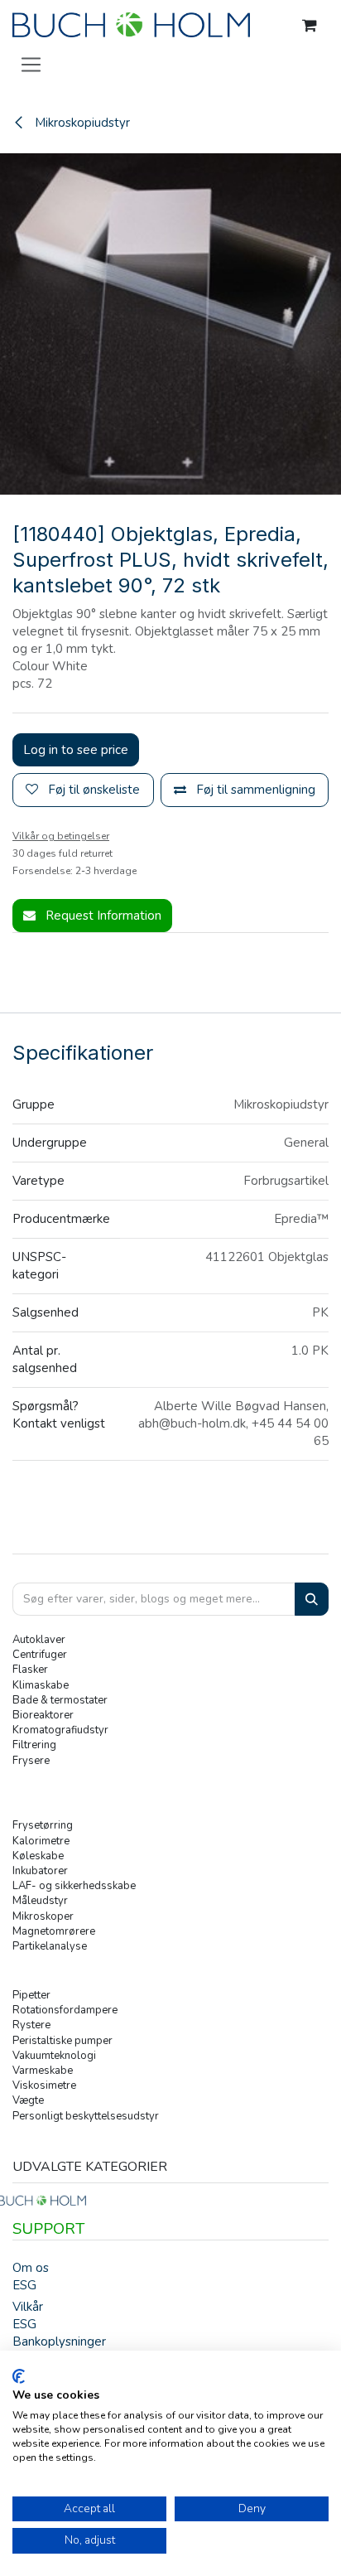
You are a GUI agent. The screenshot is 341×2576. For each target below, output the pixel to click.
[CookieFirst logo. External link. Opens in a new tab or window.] (19, 2376)
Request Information (102, 916)
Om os (31, 2268)
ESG (24, 2285)
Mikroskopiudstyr (81, 123)
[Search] (312, 1600)
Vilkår (28, 2307)
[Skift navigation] (31, 64)
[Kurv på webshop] (310, 26)
